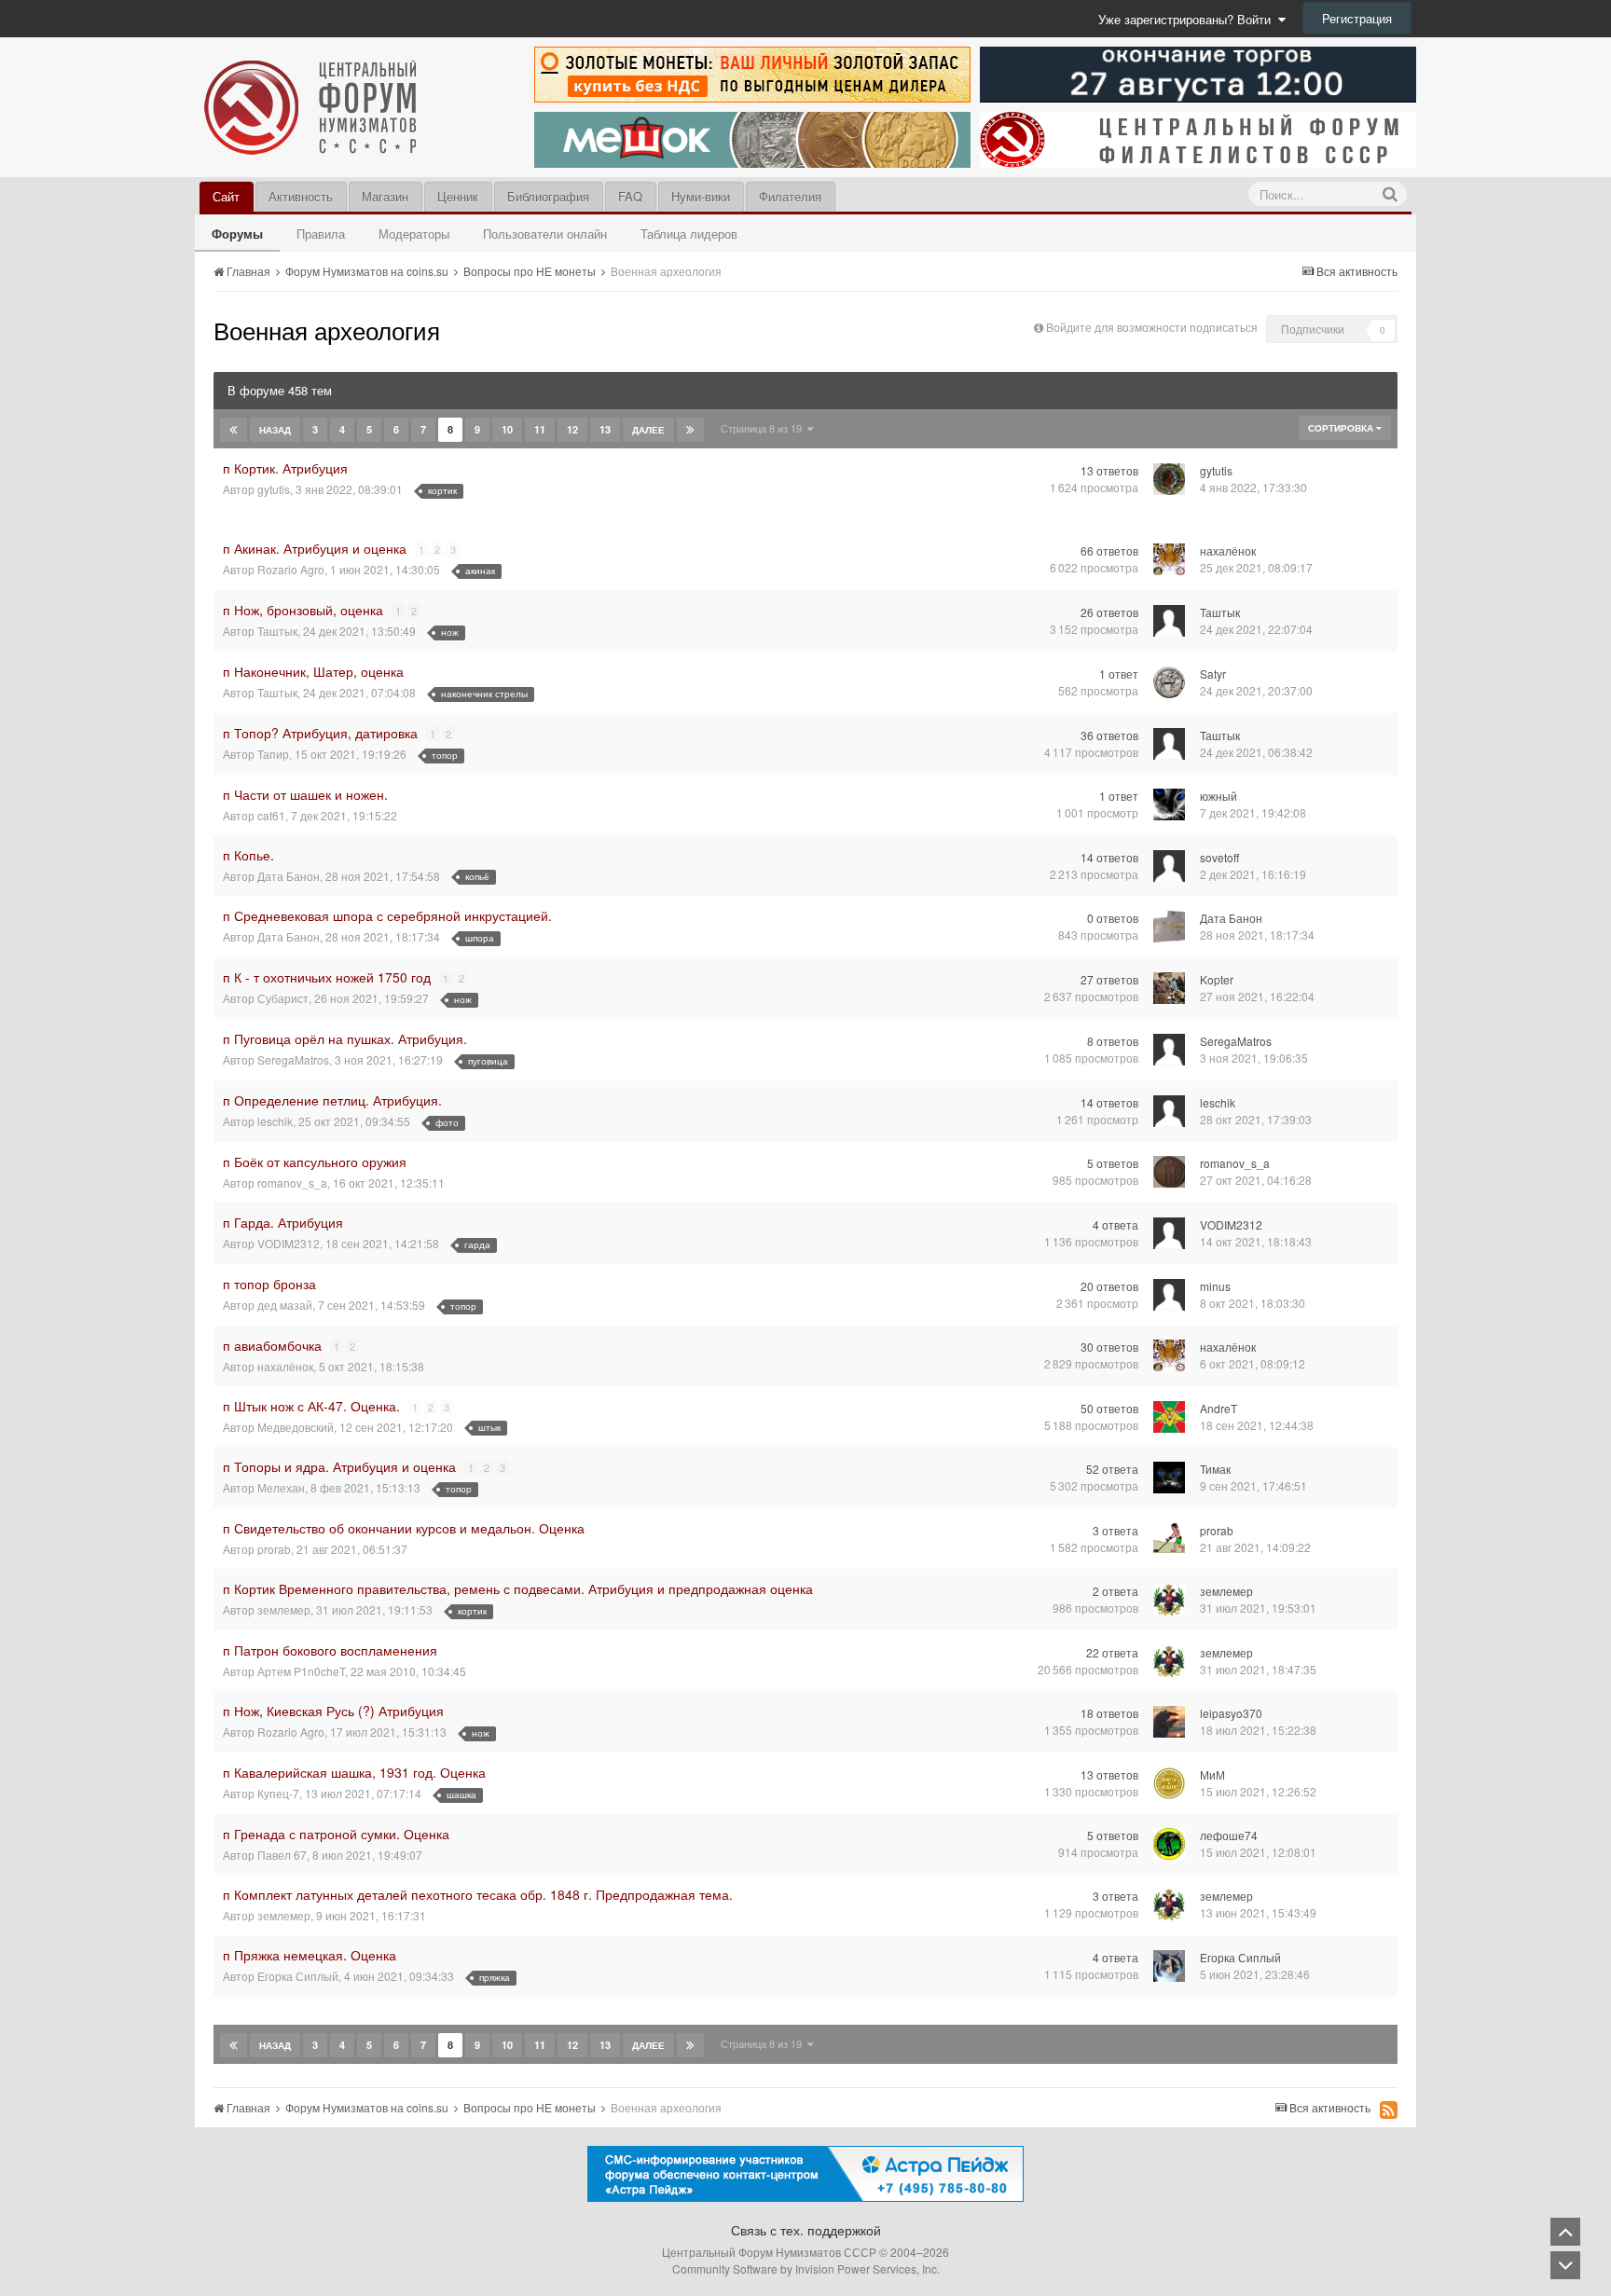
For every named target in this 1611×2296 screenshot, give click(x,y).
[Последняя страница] (690, 430)
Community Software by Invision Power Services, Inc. (806, 2269)
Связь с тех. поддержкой (806, 2230)
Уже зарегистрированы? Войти (1188, 19)
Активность (301, 196)
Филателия (790, 196)
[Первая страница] (234, 430)
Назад (275, 430)
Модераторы (414, 234)
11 (540, 429)
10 (507, 429)
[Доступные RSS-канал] (1389, 2110)
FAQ (630, 196)
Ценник (458, 196)
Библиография (548, 196)
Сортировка (1342, 428)
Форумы (237, 234)
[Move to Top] (1565, 2232)
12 (572, 429)
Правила (321, 234)
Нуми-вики (701, 196)
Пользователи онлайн (545, 234)
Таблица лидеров (689, 234)
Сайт (226, 196)
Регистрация (1357, 18)
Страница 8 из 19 (764, 428)
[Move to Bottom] (1565, 2265)
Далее (648, 430)
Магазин (385, 196)
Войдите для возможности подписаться (1152, 327)
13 (605, 429)
